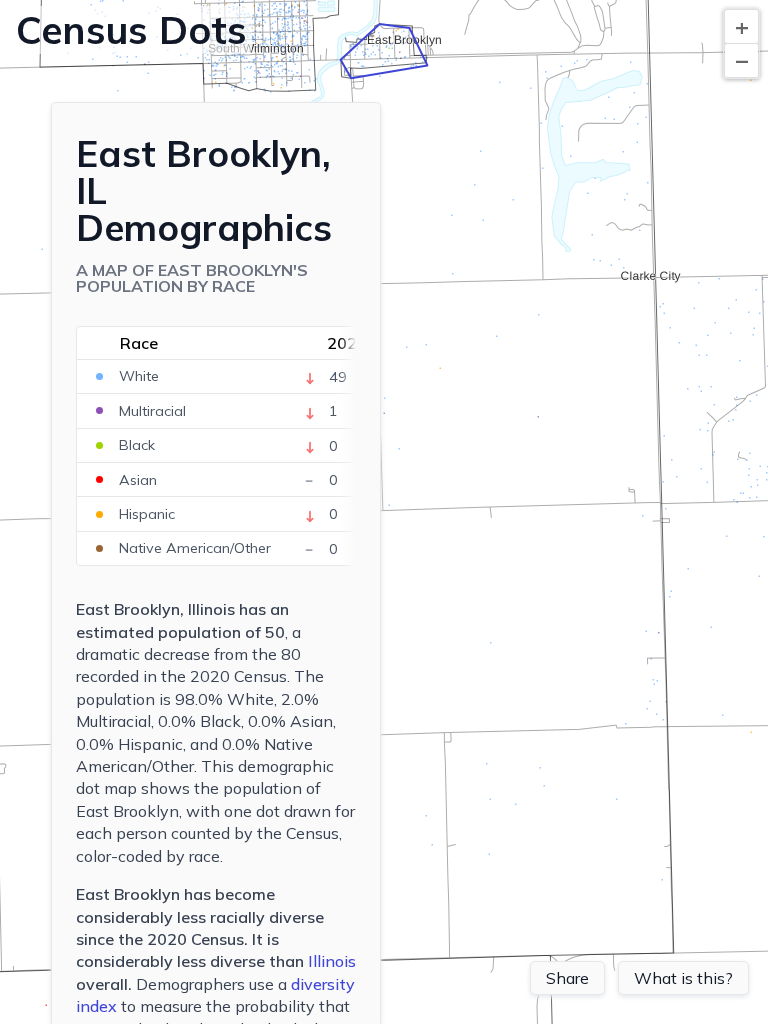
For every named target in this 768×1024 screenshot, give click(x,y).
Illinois (332, 961)
